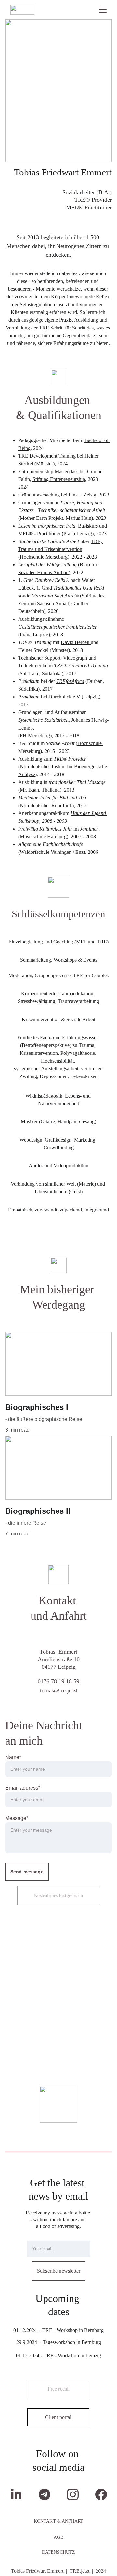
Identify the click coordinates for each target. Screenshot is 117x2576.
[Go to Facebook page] (101, 2494)
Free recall (59, 2389)
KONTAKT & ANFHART (58, 2521)
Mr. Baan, (30, 790)
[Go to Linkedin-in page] (19, 2494)
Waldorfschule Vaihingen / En (51, 852)
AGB (58, 2537)
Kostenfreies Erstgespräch (58, 1896)
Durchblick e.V (64, 697)
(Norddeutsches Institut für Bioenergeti (58, 767)
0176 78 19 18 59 (58, 1681)
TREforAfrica (70, 681)
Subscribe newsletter (59, 2271)
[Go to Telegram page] (48, 2494)
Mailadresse (39, 2237)
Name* (13, 1757)
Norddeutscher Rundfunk (46, 805)
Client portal (58, 2417)
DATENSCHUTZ (59, 2552)
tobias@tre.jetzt (59, 1690)
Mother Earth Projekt (41, 518)
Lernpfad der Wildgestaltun (46, 565)
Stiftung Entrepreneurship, (59, 479)
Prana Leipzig (78, 534)
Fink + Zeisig (82, 495)
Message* (17, 1818)
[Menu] (103, 10)
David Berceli (76, 642)
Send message (27, 1872)
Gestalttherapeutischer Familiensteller (58, 627)
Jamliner (89, 829)
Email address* (23, 1788)
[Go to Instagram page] (76, 2494)
